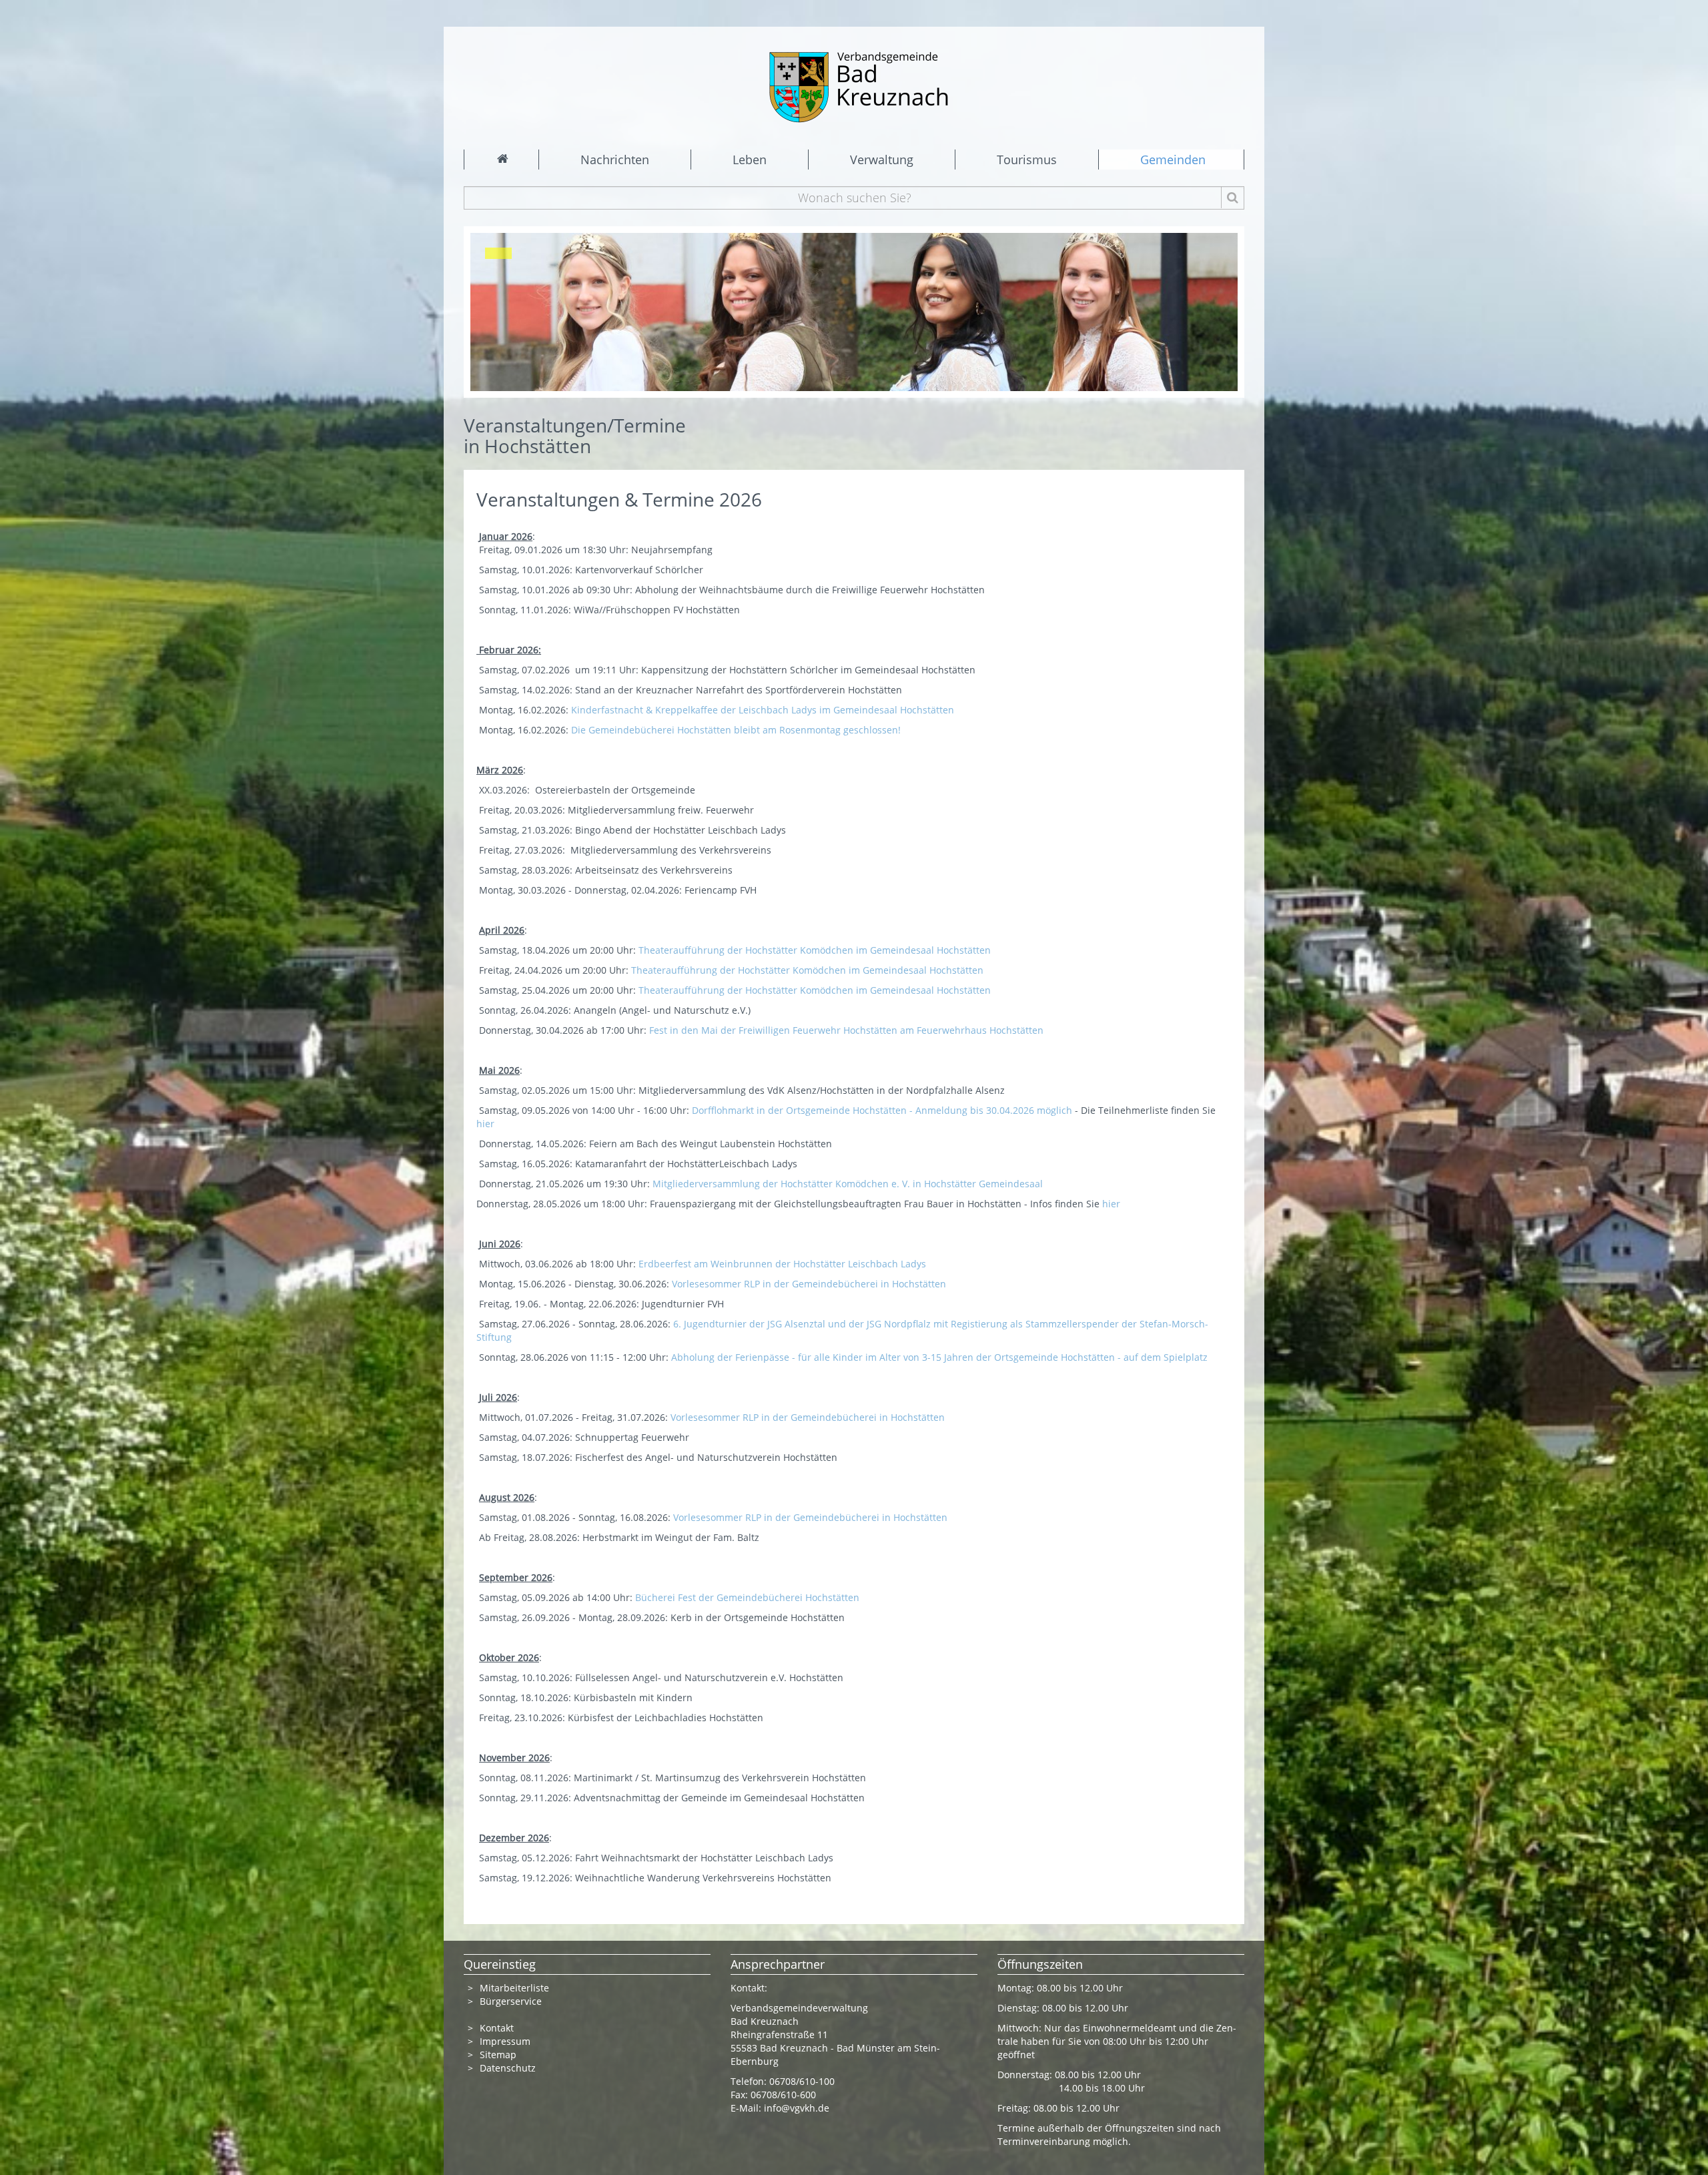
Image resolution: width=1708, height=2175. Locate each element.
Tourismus (1027, 160)
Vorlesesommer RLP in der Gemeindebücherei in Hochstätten (810, 1284)
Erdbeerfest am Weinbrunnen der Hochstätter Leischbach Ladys (789, 1264)
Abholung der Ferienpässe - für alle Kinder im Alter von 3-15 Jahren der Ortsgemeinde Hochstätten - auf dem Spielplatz (939, 1357)
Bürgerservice (511, 2001)
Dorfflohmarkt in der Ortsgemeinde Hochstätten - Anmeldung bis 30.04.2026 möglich (883, 1110)
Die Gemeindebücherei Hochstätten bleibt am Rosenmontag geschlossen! (737, 730)
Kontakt (497, 2028)
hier (487, 1124)
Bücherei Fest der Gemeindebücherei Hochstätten (755, 1597)
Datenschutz (509, 2068)
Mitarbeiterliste (514, 1988)
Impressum (505, 2041)
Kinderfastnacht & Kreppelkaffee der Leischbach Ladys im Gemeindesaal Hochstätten (764, 710)
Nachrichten (615, 160)
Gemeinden (1173, 160)
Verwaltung (882, 160)
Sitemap (498, 2055)
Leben (750, 160)
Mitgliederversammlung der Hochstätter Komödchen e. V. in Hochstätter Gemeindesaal (854, 1184)
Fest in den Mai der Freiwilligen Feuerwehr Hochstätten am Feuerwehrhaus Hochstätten (848, 1030)
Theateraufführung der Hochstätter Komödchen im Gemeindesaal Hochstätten (815, 950)
